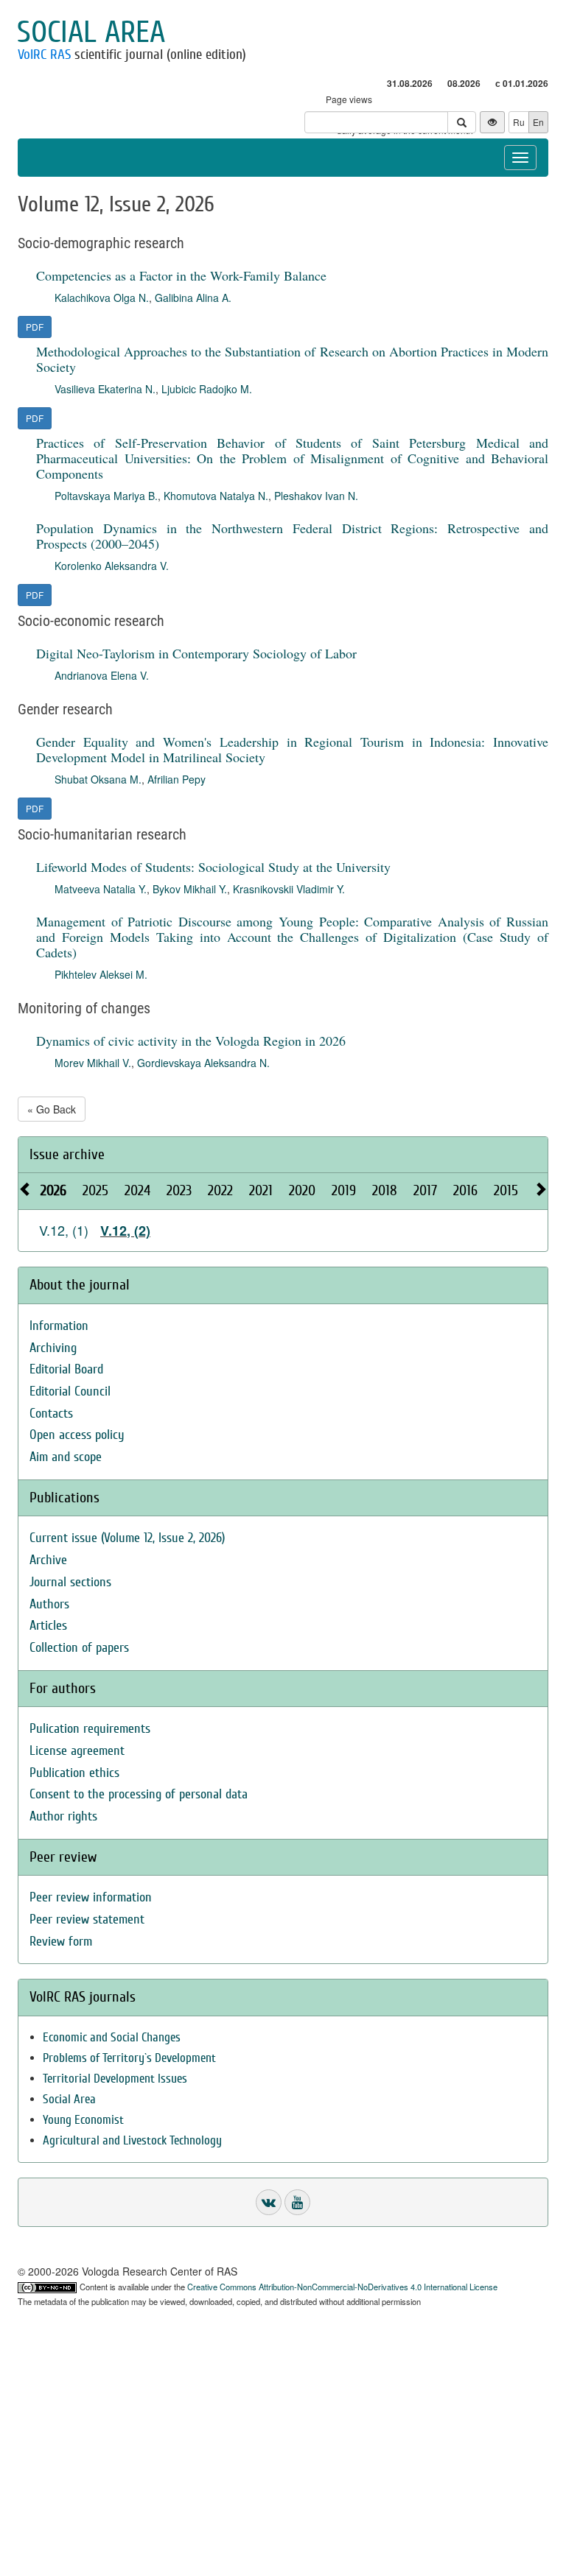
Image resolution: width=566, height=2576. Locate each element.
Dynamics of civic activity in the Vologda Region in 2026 (191, 1041)
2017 (425, 1190)
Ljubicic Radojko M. (207, 389)
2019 (344, 1190)
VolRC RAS (44, 54)
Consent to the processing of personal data (139, 1794)
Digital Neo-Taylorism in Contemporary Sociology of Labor (196, 653)
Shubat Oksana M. (98, 779)
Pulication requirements (90, 1729)
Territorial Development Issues (115, 2079)
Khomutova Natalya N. (216, 496)
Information (59, 1326)
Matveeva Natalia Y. (101, 889)
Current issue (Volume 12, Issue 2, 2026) (127, 1538)
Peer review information (91, 1897)
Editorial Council (70, 1391)
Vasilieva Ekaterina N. (105, 389)
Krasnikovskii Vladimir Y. (289, 889)
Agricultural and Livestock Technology (132, 2140)
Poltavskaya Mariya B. (106, 496)
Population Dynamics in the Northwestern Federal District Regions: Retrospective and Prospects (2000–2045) (292, 536)
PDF (35, 327)
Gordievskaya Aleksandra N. (203, 1063)
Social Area (69, 2099)
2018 (385, 1190)
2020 (302, 1190)
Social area (91, 32)
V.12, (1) (64, 1230)
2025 (95, 1190)
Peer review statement (87, 1919)
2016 (465, 1190)
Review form (61, 1942)
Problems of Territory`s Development (129, 2058)
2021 (261, 1190)
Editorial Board (66, 1369)
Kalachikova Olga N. (102, 298)
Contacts (51, 1414)
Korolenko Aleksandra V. (112, 566)
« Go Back (52, 1109)
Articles (48, 1626)
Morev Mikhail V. (93, 1063)
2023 (179, 1190)
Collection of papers (79, 1648)
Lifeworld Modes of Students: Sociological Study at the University (213, 867)
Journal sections (70, 1582)
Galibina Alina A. (193, 298)
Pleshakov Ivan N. (316, 496)
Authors (49, 1604)
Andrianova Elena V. (102, 675)
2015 (506, 1190)
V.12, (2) (125, 1231)
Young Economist (83, 2120)
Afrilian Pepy (177, 779)
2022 (220, 1190)
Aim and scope (66, 1457)
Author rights (63, 1816)
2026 (53, 1190)
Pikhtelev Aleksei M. (101, 974)
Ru (519, 122)
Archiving (53, 1348)
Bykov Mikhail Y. (190, 889)
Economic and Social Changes (112, 2037)
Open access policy (77, 1435)
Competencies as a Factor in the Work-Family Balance (181, 275)
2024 (137, 1190)
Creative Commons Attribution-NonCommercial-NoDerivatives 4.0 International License (342, 2287)
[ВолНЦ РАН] (269, 2202)
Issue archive (67, 1154)
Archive (48, 1560)
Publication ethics (74, 1773)
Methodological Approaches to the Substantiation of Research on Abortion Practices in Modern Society (292, 359)
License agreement (77, 1751)
